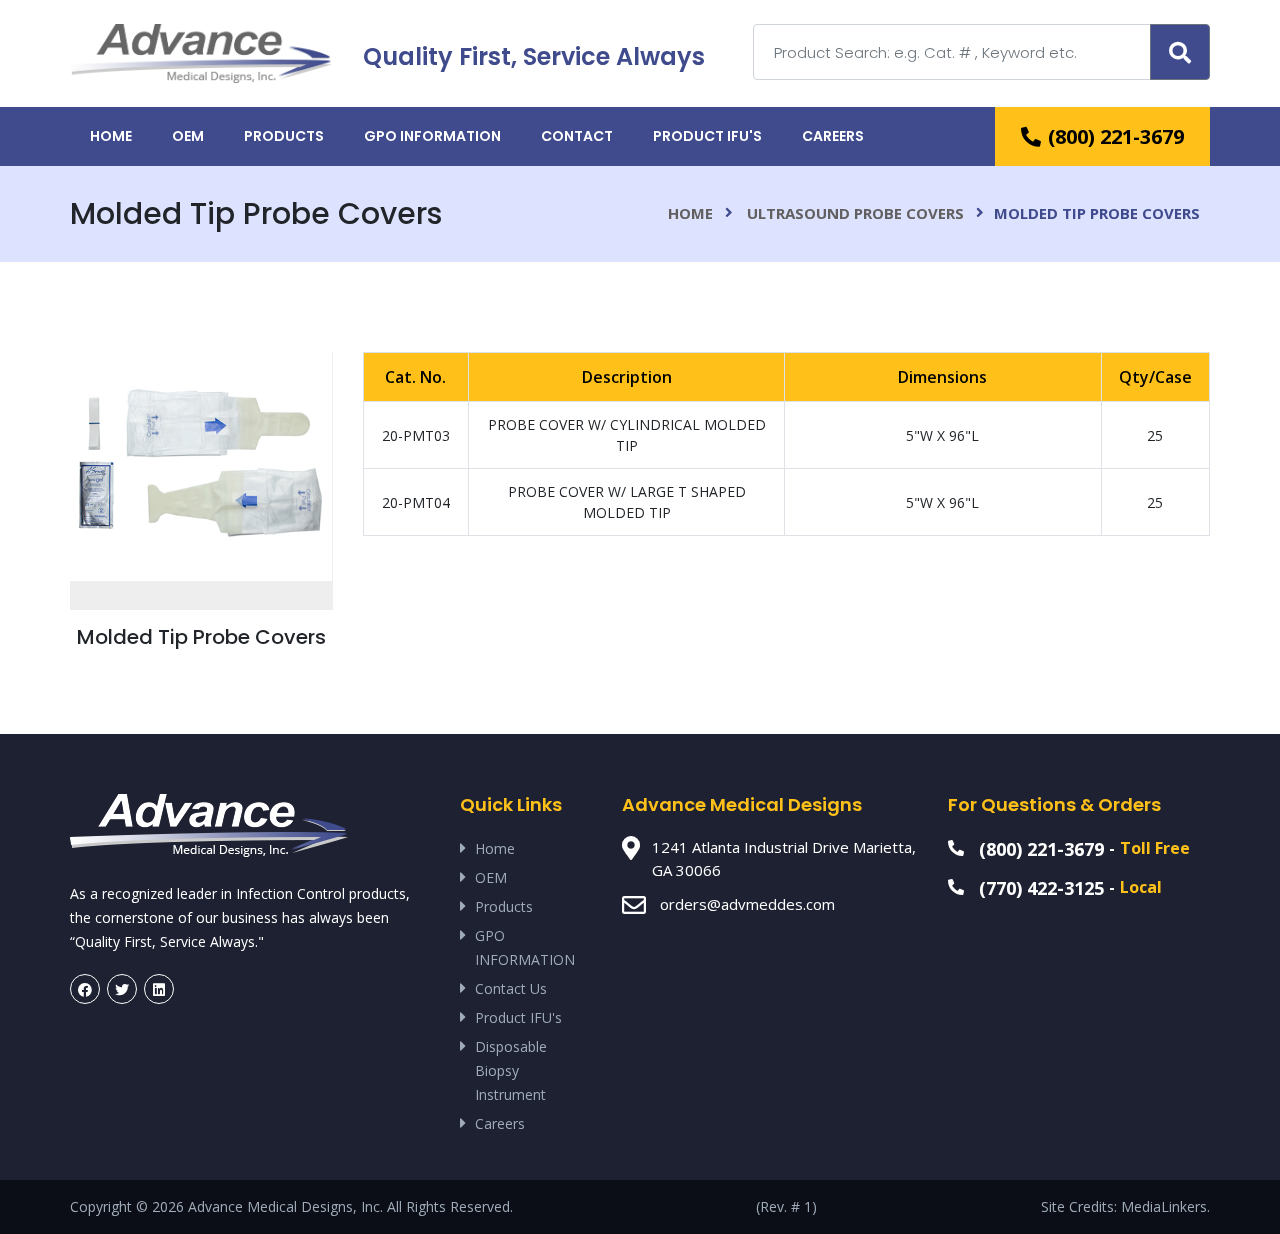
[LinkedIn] (159, 989)
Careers (833, 136)
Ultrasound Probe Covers (855, 213)
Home (111, 136)
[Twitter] (122, 989)
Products (284, 136)
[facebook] (85, 989)
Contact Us (511, 988)
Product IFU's (707, 136)
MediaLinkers (1164, 1206)
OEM (188, 136)
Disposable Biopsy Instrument (511, 1070)
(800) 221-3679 (1116, 136)
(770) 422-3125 (1041, 888)
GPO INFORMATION (432, 136)
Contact (577, 136)
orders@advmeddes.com (747, 904)
